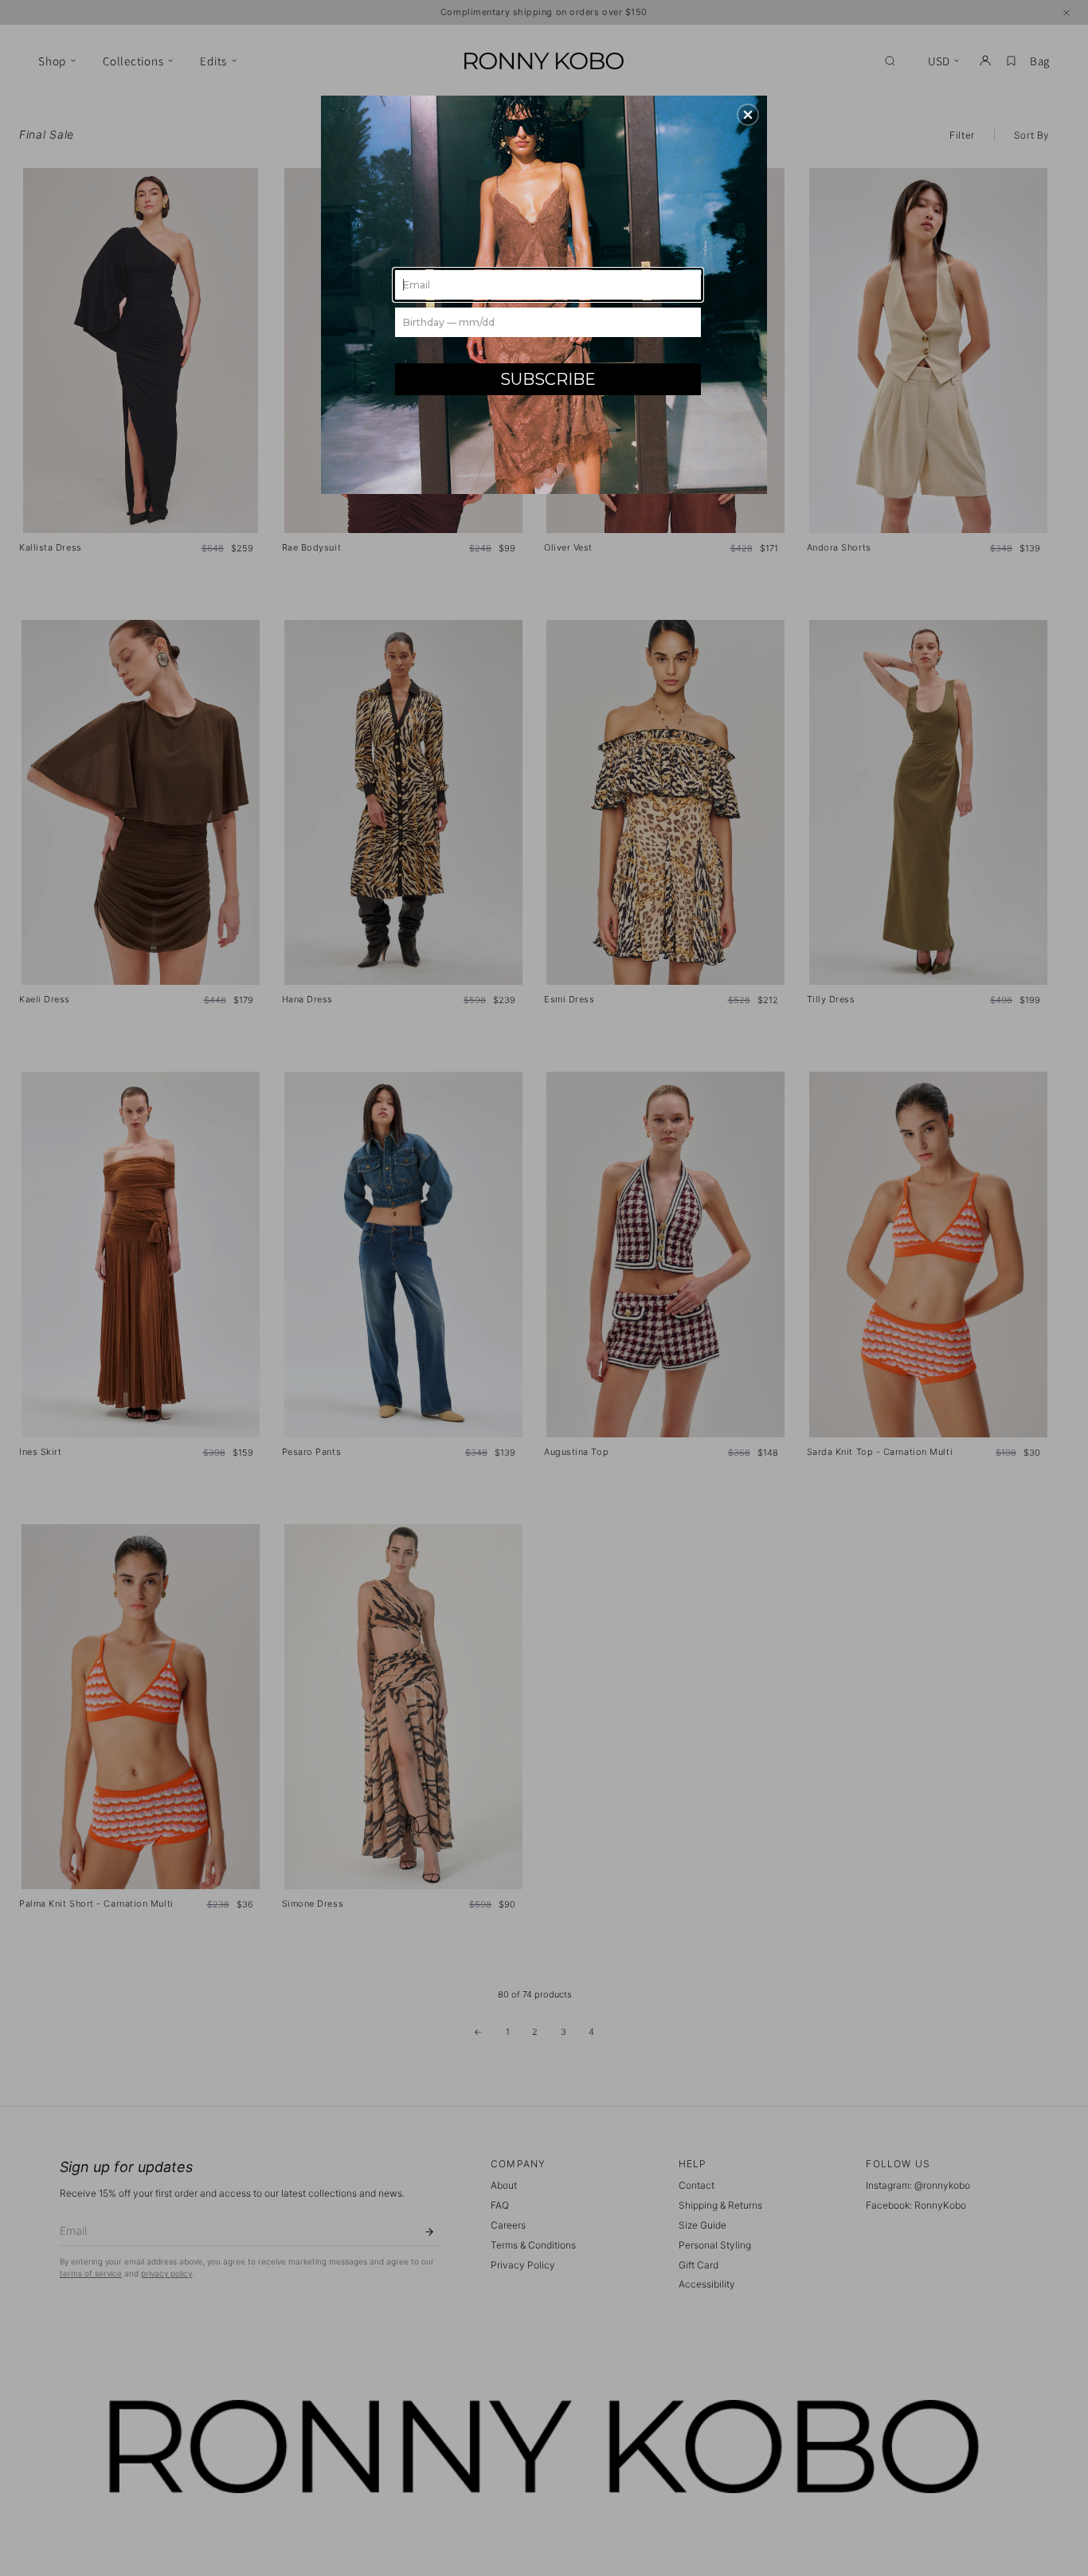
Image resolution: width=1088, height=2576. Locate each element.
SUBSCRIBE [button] (548, 379)
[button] (748, 115)
